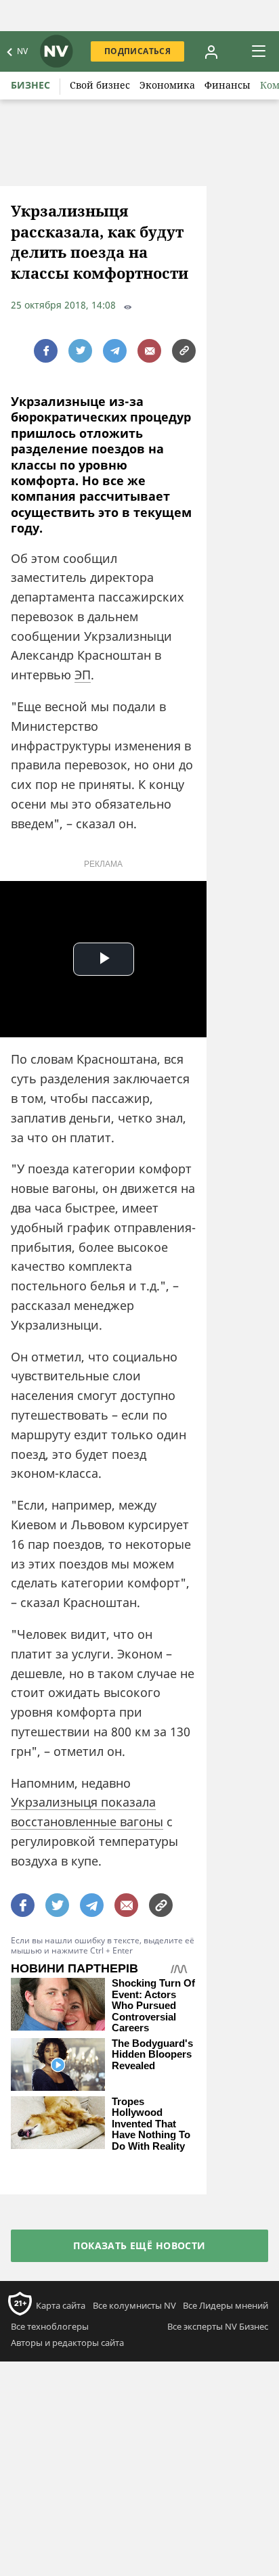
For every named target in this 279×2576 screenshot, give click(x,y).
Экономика (167, 85)
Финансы (228, 85)
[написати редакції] (149, 351)
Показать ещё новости (139, 2245)
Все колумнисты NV (134, 2305)
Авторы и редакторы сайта (67, 2343)
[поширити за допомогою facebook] (46, 351)
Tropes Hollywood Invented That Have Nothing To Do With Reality (151, 2124)
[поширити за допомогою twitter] (80, 351)
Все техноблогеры (50, 2326)
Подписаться (137, 51)
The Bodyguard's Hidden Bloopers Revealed (152, 2055)
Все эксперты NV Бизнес (218, 2326)
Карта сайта (61, 2305)
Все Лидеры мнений (226, 2305)
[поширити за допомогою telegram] (115, 351)
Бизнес (30, 85)
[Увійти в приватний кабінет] (211, 51)
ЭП (83, 675)
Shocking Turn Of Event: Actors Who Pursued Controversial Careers (153, 2006)
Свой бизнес (100, 85)
